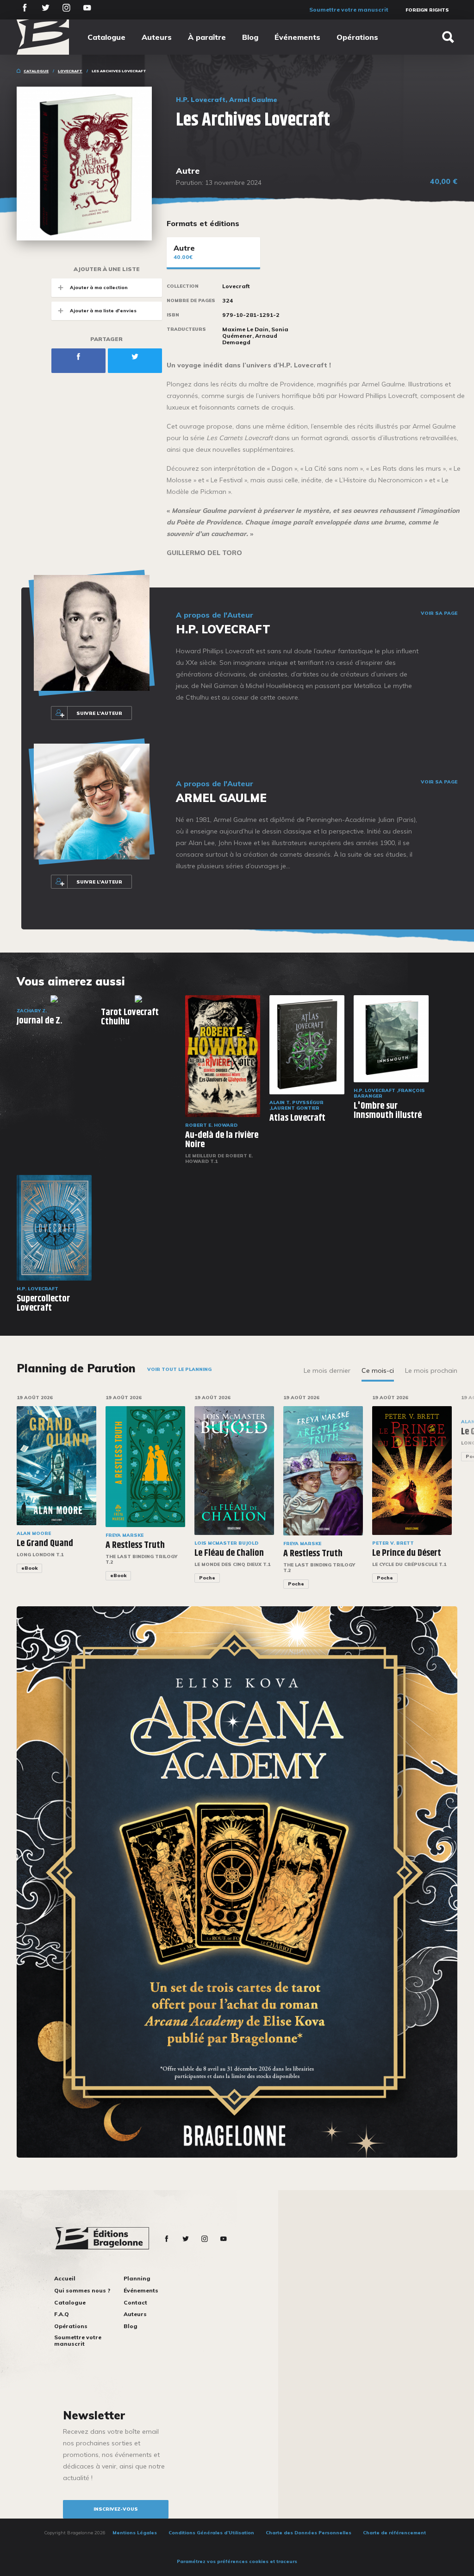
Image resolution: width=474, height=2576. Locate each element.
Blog (250, 37)
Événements (297, 37)
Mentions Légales (135, 2533)
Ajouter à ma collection (99, 287)
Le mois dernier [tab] (327, 1370)
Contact (135, 2302)
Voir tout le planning (179, 1369)
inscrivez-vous (116, 2509)
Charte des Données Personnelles (309, 2533)
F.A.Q (62, 2314)
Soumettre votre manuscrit (349, 9)
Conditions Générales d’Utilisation (211, 2533)
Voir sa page (439, 613)
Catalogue (106, 37)
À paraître (207, 37)
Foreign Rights (427, 10)
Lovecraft (70, 71)
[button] (463, 1498)
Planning (137, 2278)
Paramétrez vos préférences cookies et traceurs (237, 2561)
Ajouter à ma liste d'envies (103, 311)
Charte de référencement (394, 2533)
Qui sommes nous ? (82, 2290)
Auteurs (157, 37)
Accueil (65, 2278)
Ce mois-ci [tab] (378, 1370)
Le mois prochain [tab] (431, 1370)
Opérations (357, 37)
